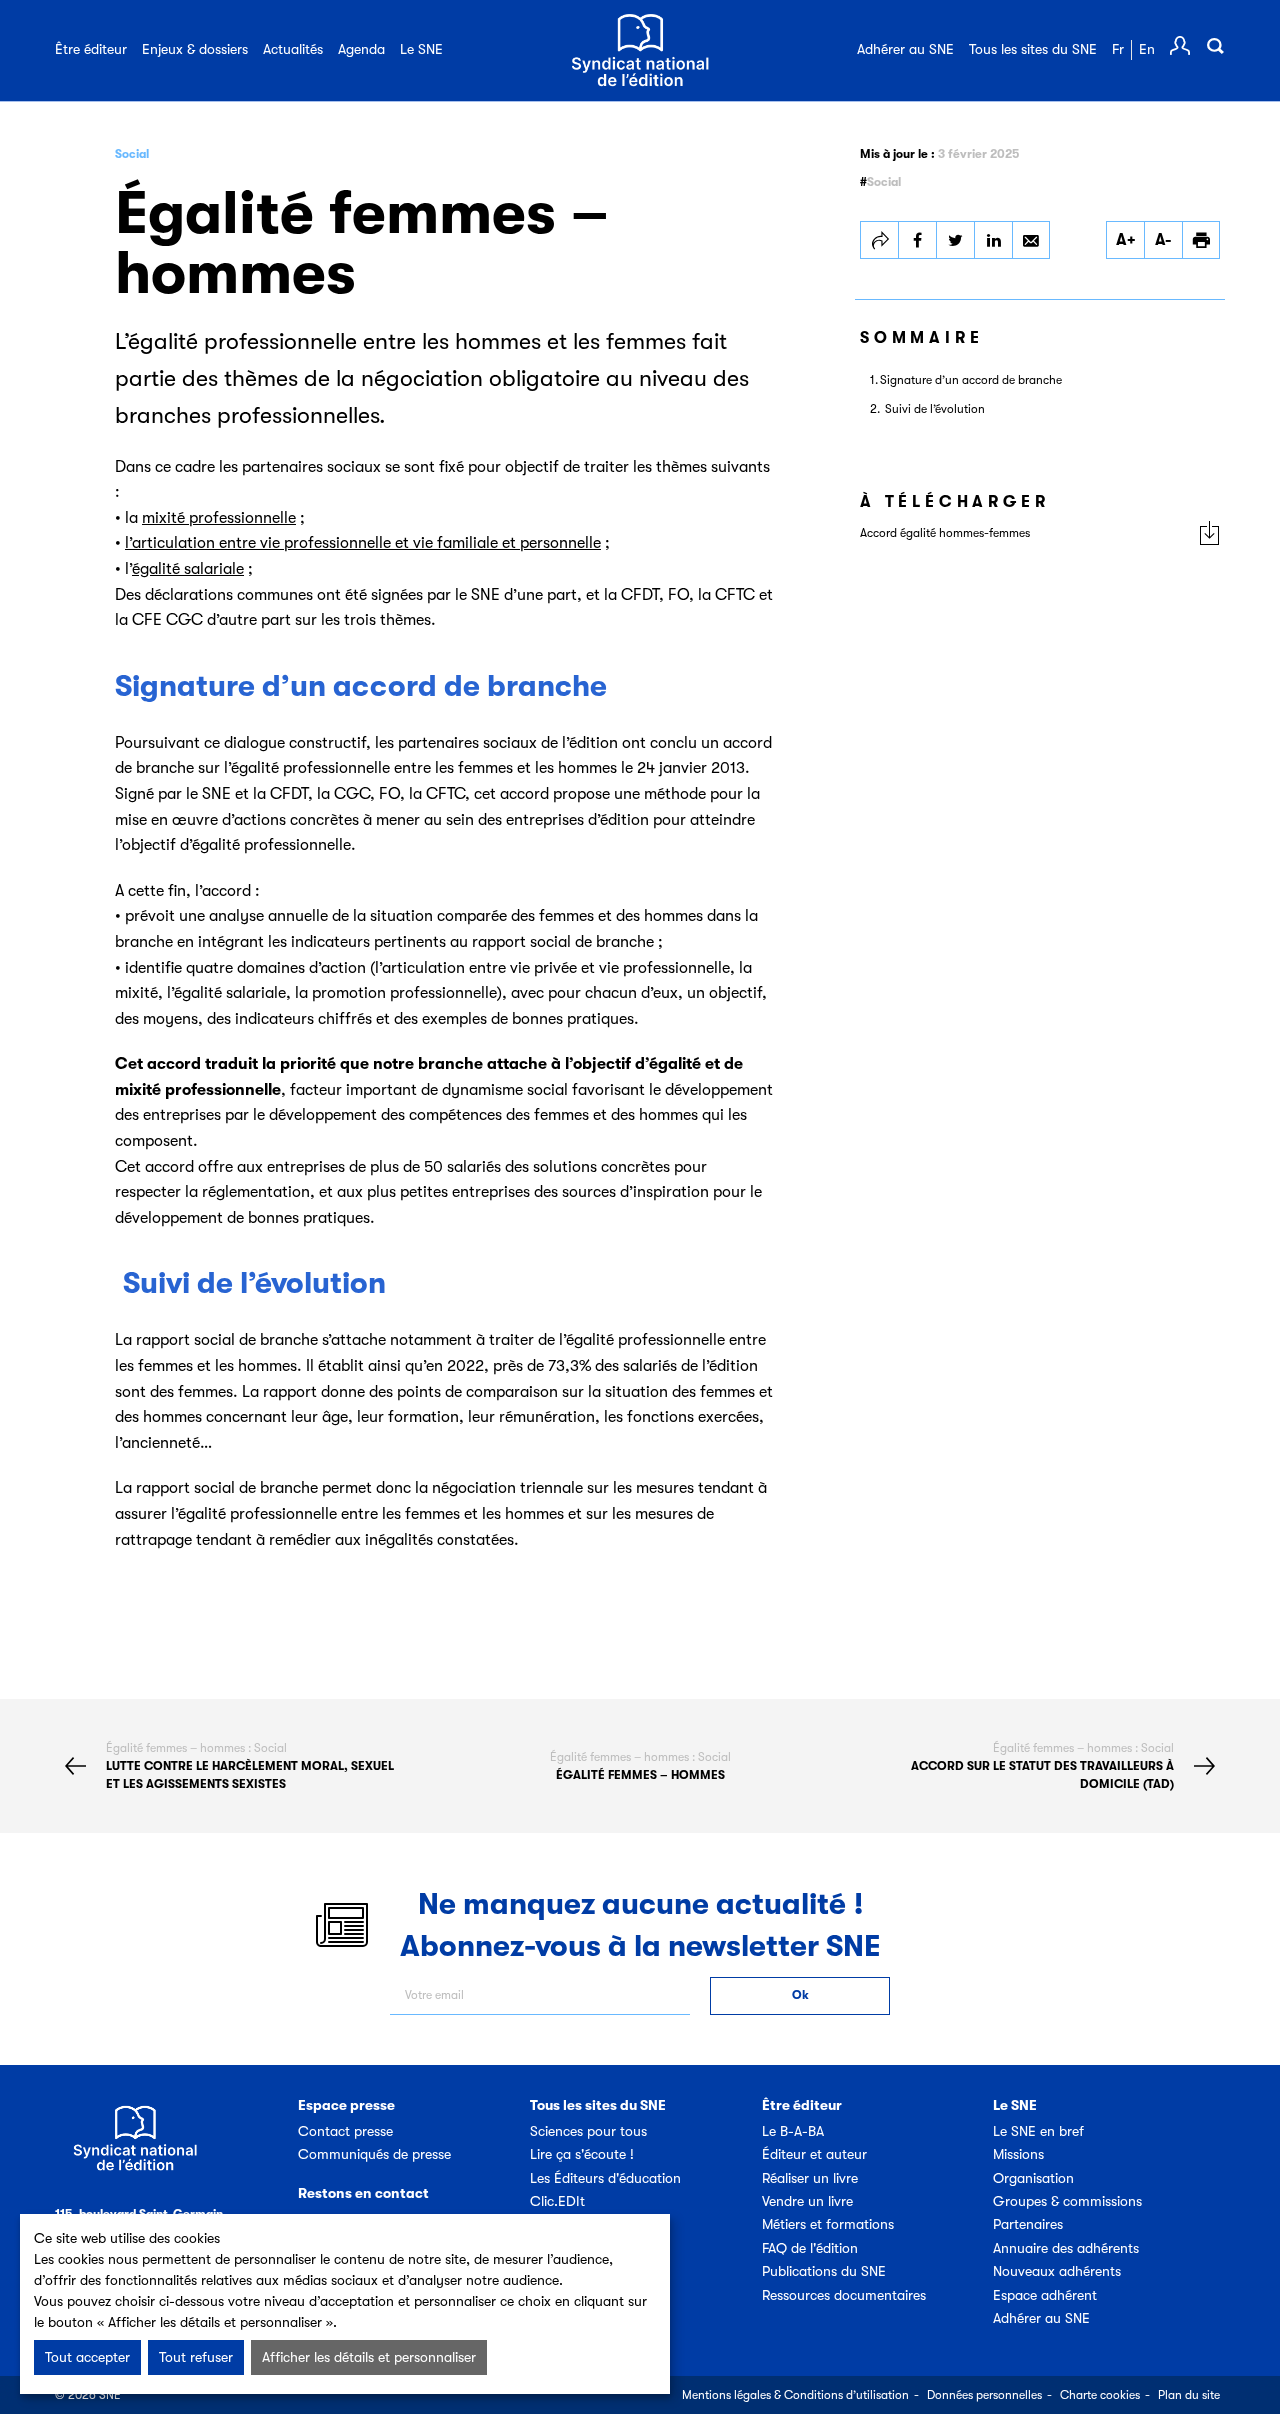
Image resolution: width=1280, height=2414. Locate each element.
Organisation (1033, 2178)
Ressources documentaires (844, 2295)
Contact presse (345, 2131)
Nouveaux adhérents (1057, 2271)
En (1147, 49)
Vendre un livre (807, 2201)
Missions (1018, 2154)
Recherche (1215, 46)
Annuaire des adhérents (1066, 2248)
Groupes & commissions (1067, 2201)
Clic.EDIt (557, 2201)
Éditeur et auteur (814, 2154)
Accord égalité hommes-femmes (945, 533)
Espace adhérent (1045, 2295)
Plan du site (1189, 2395)
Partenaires (1028, 2224)
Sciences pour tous (588, 2131)
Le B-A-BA (793, 2131)
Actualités (293, 49)
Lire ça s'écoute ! (582, 2154)
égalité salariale (188, 569)
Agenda (361, 49)
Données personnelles (984, 2395)
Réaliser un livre (810, 2178)
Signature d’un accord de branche (971, 380)
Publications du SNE (824, 2271)
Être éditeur (91, 49)
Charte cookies (1100, 2395)
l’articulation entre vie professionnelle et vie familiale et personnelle (363, 543)
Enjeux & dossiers (195, 49)
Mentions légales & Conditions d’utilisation (795, 2395)
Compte (1180, 46)
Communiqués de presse (374, 2154)
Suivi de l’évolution (933, 409)
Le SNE (421, 49)
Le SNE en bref (1038, 2131)
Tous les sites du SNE (1033, 49)
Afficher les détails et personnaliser (369, 2357)
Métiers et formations (828, 2224)
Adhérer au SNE (905, 49)
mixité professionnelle (219, 518)
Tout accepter (87, 2357)
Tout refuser (196, 2357)
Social (132, 154)
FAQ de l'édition (810, 2248)
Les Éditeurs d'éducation (605, 2178)
